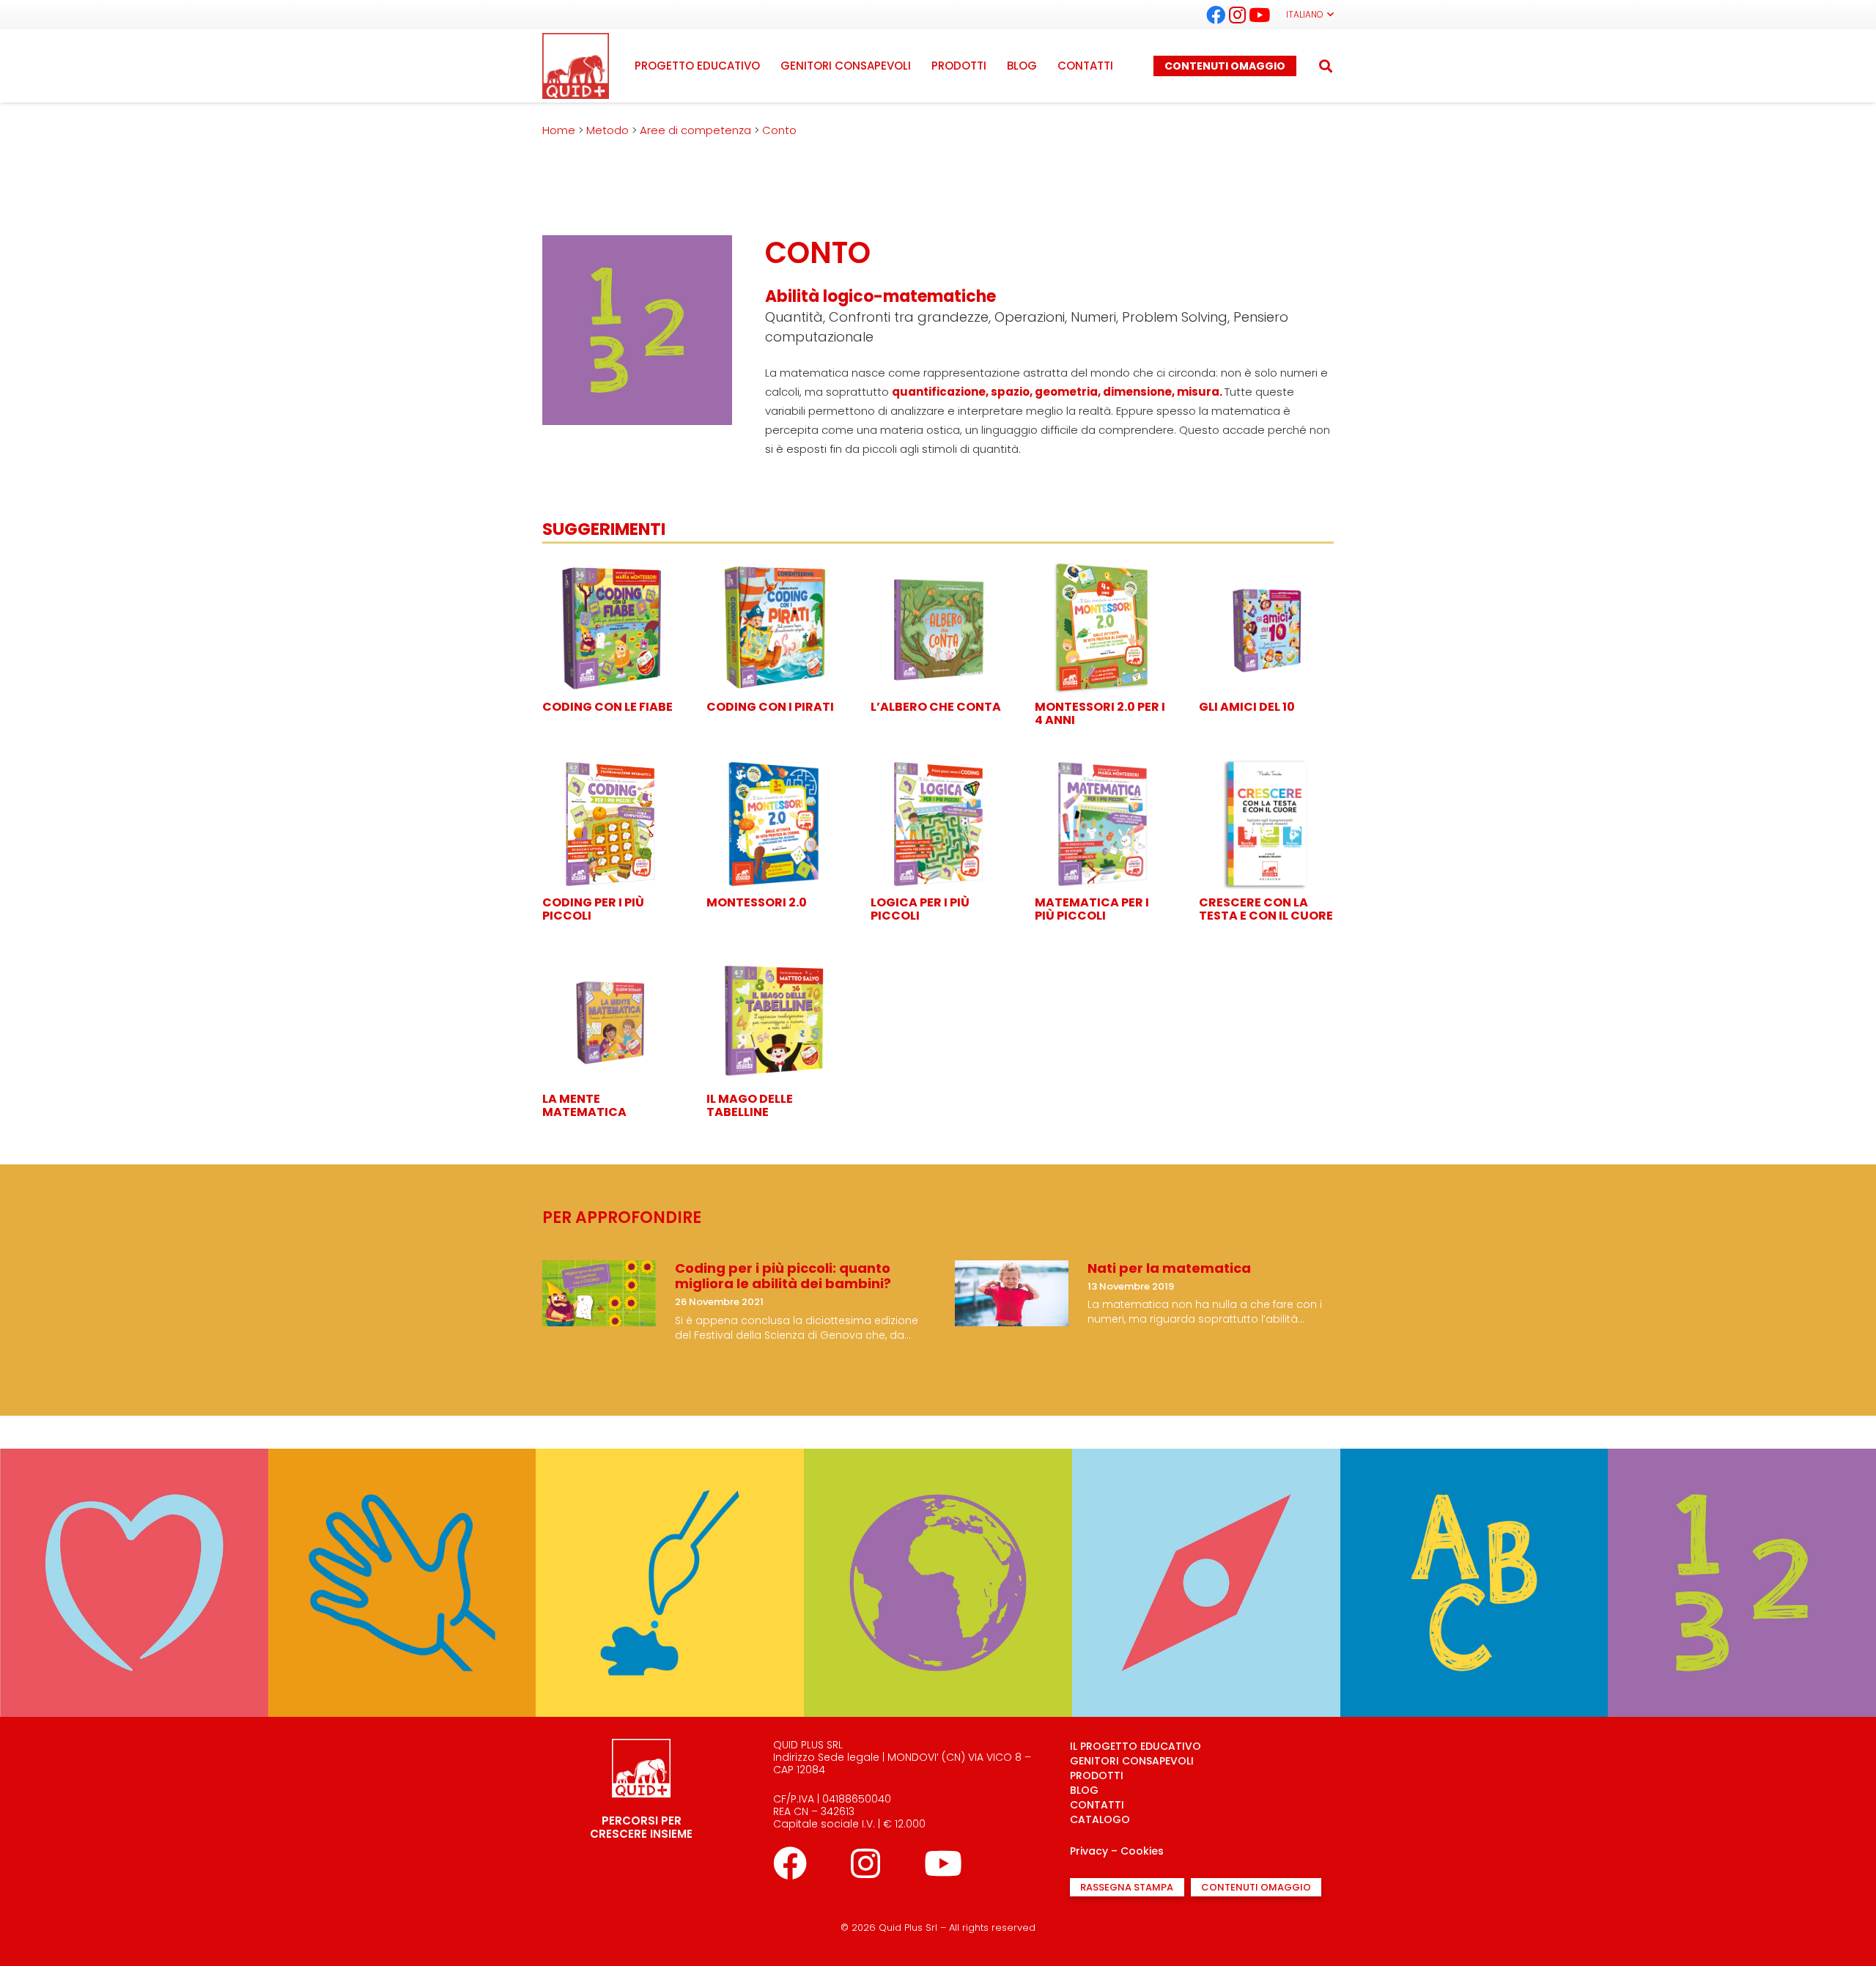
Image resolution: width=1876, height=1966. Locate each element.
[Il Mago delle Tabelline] (774, 961)
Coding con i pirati (770, 707)
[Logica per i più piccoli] (938, 765)
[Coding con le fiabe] (610, 569)
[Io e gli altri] (134, 1458)
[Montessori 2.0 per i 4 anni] (1102, 569)
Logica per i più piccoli (920, 909)
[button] (1310, 15)
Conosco (938, 1433)
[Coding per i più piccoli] (610, 765)
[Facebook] (1216, 15)
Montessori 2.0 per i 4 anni (1100, 713)
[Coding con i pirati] (774, 569)
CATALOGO (1100, 1819)
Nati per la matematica (1169, 1268)
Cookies (1142, 1851)
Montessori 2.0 (757, 902)
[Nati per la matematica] (1012, 1270)
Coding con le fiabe (608, 707)
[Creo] (670, 1458)
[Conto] (1742, 1458)
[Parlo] (1474, 1458)
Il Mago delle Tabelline (750, 1105)
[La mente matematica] (610, 961)
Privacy (1089, 1851)
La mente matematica (584, 1105)
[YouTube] (1260, 15)
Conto (1742, 1433)
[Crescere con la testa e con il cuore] (1266, 765)
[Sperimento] (402, 1458)
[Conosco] (938, 1458)
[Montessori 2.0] (774, 765)
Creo (670, 1433)
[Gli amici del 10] (1266, 569)
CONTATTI (1097, 1805)
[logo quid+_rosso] (576, 66)
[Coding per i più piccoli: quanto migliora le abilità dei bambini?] (599, 1270)
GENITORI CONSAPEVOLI (1132, 1761)
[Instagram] (1238, 15)
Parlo (1474, 1433)
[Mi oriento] (1206, 1458)
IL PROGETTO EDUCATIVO (1135, 1746)
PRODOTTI (1097, 1775)
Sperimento (402, 1433)
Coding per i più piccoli (593, 909)
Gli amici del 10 (1247, 707)
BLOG (1084, 1790)
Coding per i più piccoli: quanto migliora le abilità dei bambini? (783, 1276)
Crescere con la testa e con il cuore (1266, 909)
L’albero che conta (936, 707)
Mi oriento (1206, 1433)
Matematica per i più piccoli (1092, 909)
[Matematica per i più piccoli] (1102, 765)
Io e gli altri (134, 1433)
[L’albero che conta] (938, 569)
